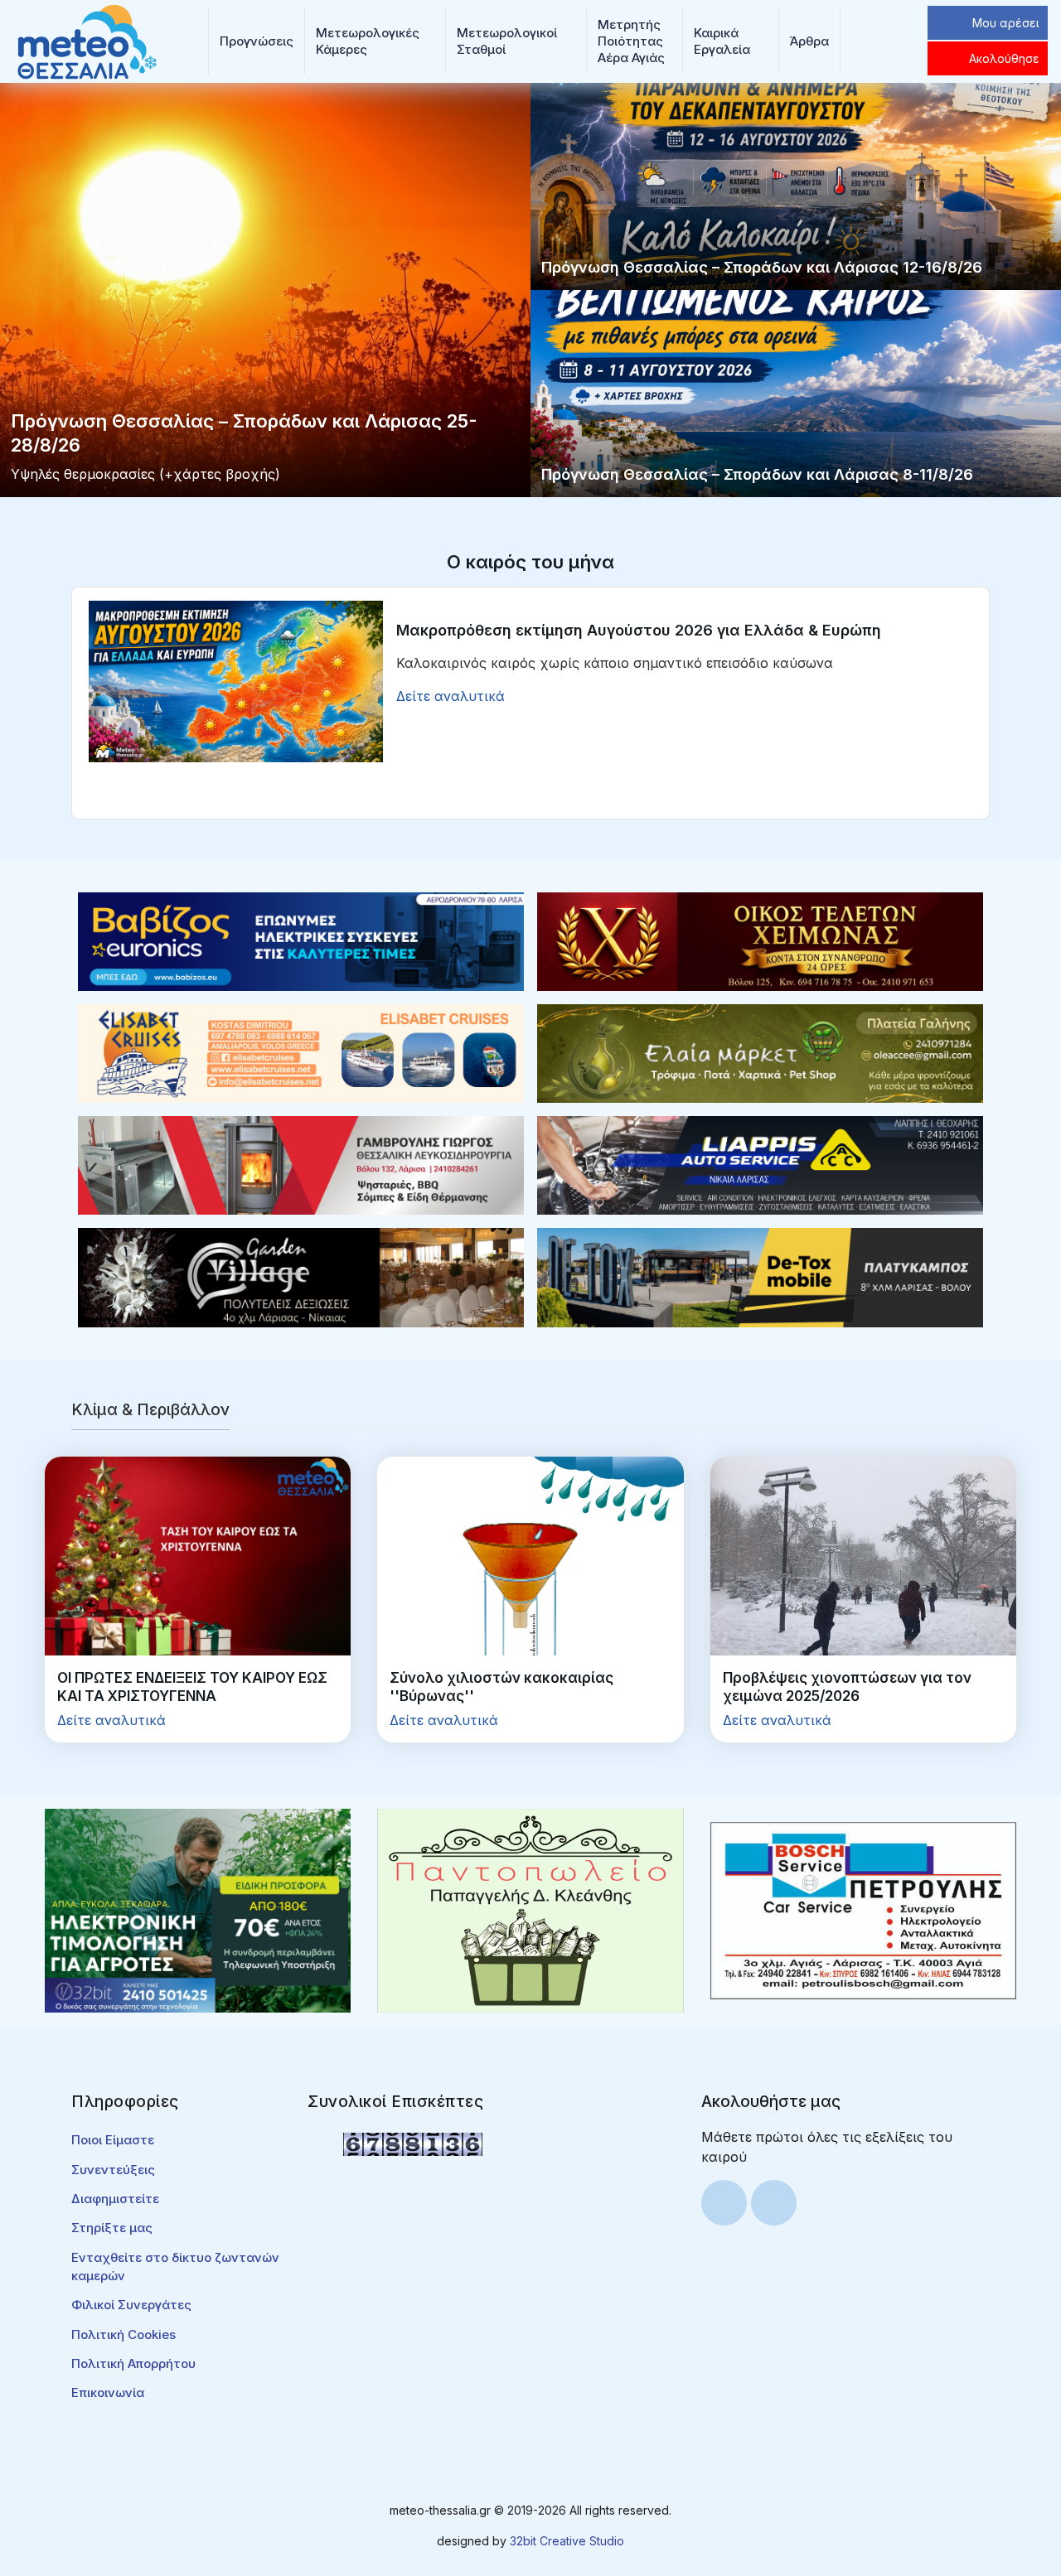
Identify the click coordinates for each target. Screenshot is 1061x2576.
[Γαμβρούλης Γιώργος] (301, 1164)
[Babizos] (301, 940)
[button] (257, 41)
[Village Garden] (301, 1276)
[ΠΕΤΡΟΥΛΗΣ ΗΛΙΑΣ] (863, 1910)
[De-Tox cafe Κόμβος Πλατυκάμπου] (760, 1276)
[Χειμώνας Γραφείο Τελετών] (760, 940)
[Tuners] (198, 1910)
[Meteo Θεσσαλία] (87, 40)
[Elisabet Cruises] (301, 1052)
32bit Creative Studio (567, 2541)
